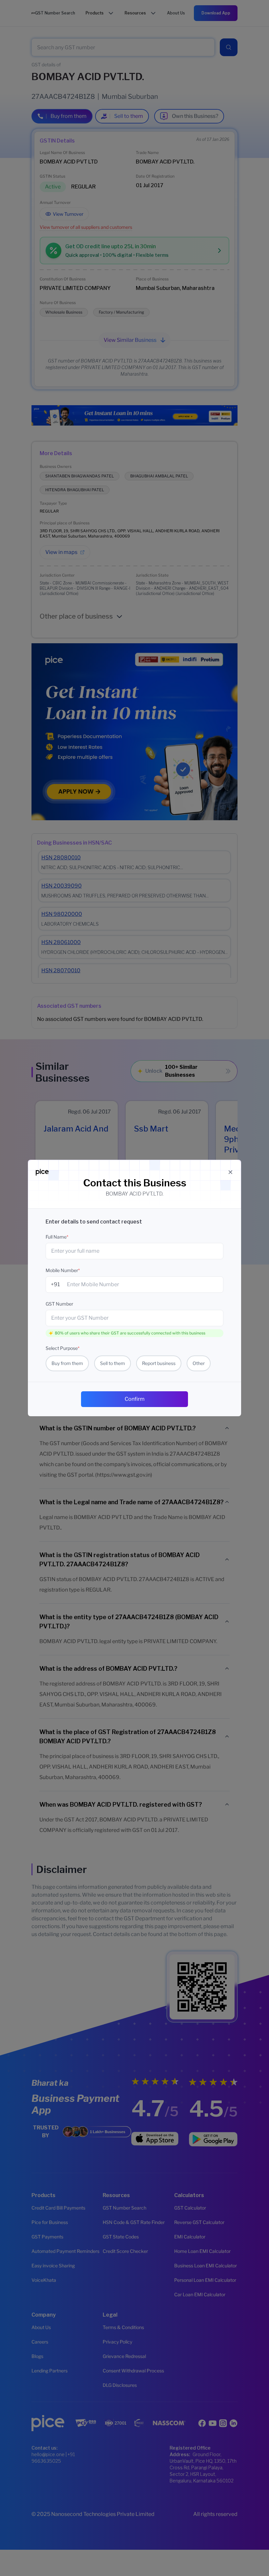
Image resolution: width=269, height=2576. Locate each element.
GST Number (59, 1304)
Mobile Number (63, 1270)
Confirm (135, 1399)
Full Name (57, 1237)
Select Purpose (62, 1348)
